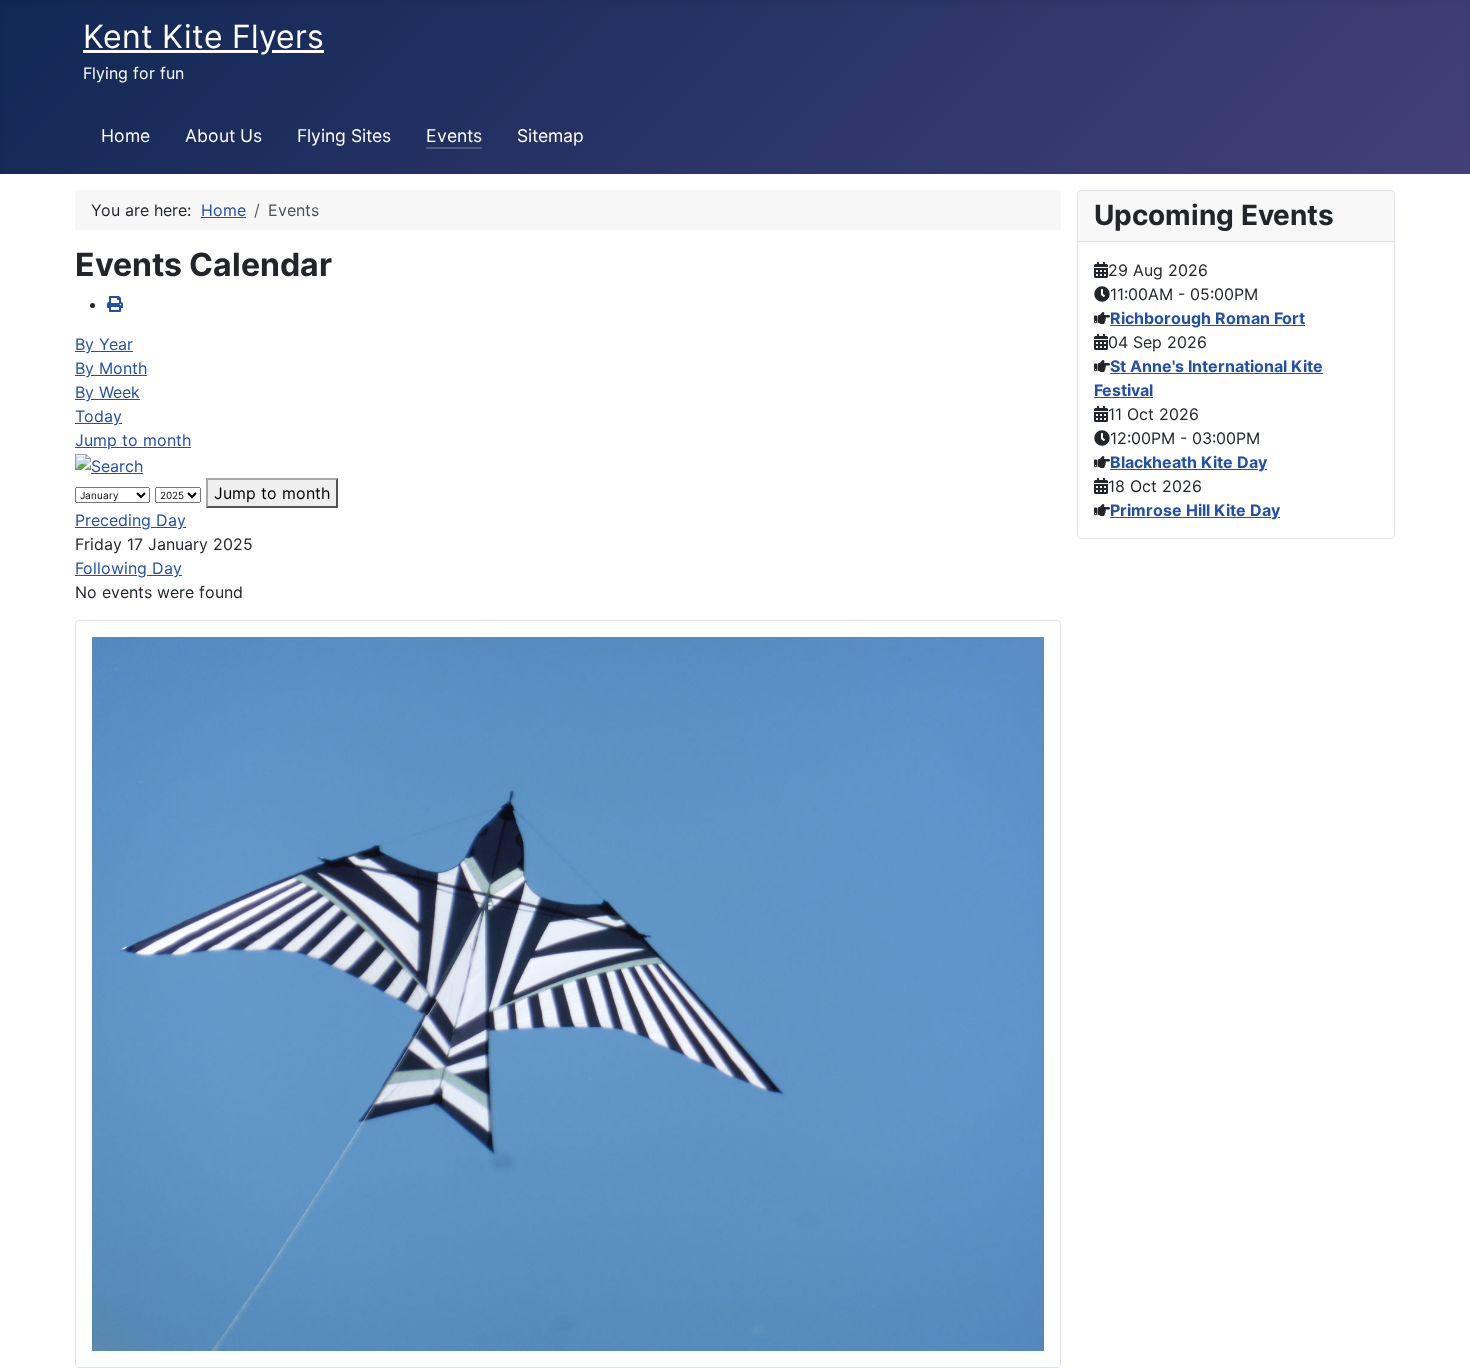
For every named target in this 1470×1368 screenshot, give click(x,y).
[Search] (109, 464)
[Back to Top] (1435, 1331)
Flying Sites (344, 135)
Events (454, 135)
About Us (223, 135)
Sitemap (550, 135)
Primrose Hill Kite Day (1195, 510)
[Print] (115, 304)
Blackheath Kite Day (1188, 462)
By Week (107, 392)
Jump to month (133, 440)
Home (125, 135)
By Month (111, 368)
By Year (104, 344)
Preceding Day (130, 520)
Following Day (128, 568)
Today (98, 416)
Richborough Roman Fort (1207, 318)
